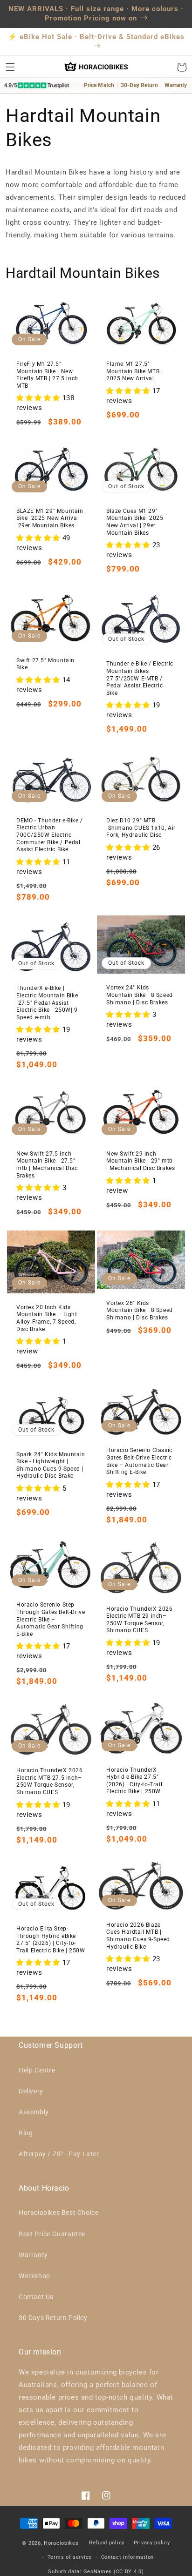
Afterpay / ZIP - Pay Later (59, 2154)
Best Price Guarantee (52, 2234)
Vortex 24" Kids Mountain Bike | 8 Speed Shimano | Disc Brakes (140, 995)
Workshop (34, 2276)
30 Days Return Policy (53, 2318)
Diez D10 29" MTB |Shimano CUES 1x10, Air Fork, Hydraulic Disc (141, 828)
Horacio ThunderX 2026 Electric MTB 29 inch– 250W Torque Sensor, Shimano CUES (140, 1620)
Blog (26, 2133)
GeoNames (98, 2572)
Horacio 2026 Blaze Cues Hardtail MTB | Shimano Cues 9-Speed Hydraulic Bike (138, 1936)
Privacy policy (152, 2543)
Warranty (33, 2255)
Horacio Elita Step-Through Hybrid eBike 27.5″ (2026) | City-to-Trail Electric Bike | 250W (51, 1940)
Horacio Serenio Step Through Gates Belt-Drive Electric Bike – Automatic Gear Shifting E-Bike (51, 1619)
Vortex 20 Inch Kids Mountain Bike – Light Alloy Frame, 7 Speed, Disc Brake (47, 1318)
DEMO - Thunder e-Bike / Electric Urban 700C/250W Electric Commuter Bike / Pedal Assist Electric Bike (50, 835)
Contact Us (36, 2297)
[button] (10, 67)
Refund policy (107, 2543)
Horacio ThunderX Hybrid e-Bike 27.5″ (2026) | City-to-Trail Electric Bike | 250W (134, 1781)
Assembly (34, 2112)
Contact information (127, 2557)
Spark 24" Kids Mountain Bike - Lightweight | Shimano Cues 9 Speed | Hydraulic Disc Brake (51, 1465)
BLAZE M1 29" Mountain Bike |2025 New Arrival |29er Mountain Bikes (50, 518)
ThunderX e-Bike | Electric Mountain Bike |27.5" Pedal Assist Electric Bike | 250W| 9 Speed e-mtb (47, 1002)
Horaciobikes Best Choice (58, 2213)
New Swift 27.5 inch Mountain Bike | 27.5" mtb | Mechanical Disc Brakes (47, 1165)
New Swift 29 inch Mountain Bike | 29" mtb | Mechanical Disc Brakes (141, 1161)
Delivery (31, 2091)
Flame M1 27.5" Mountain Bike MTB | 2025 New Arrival (134, 371)
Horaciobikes (61, 2543)
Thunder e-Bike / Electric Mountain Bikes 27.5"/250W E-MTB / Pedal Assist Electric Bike (140, 678)
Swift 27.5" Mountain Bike (45, 664)
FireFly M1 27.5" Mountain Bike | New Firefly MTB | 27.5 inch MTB (47, 375)
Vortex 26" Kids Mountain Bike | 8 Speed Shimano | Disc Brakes (140, 1310)
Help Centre (37, 2070)
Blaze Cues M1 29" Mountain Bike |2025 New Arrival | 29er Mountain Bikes (135, 522)
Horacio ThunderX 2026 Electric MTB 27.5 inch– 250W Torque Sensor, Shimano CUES (50, 1781)
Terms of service (70, 2557)
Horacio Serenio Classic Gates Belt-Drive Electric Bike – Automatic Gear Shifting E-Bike (139, 1461)
